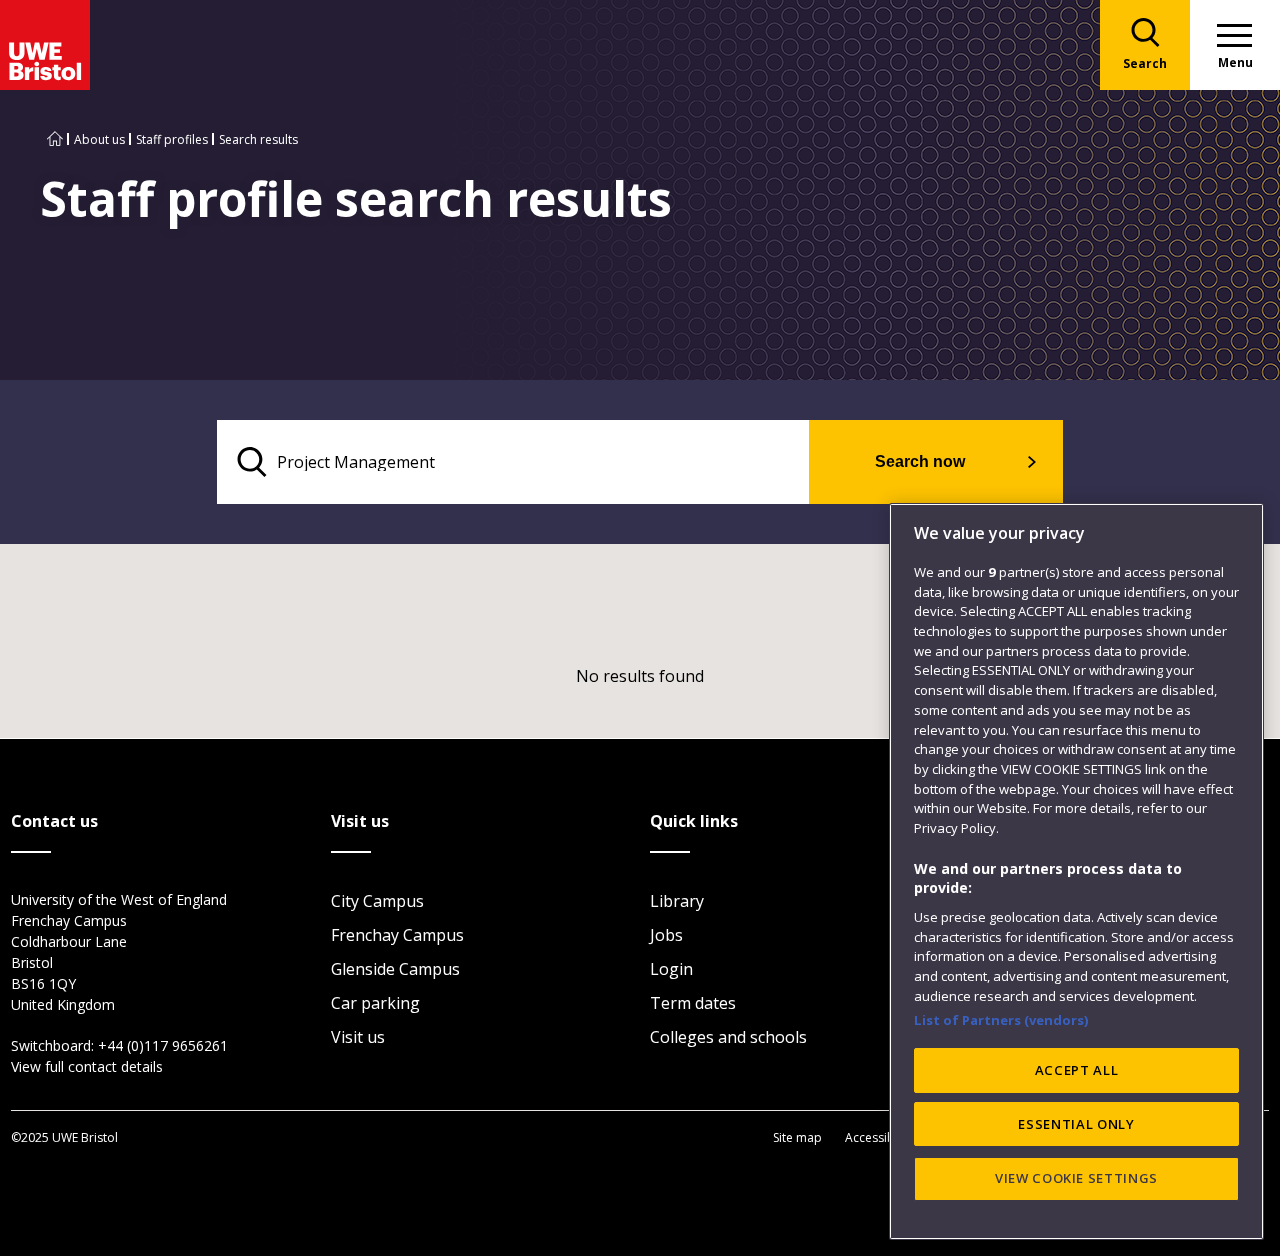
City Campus (377, 901)
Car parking (375, 1003)
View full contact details (87, 1066)
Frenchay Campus (397, 935)
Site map (797, 1137)
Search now (920, 461)
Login (671, 969)
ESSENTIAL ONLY (1076, 1124)
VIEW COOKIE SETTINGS (1076, 1178)
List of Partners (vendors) (1001, 1020)
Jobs (666, 935)
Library (677, 901)
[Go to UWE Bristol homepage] (55, 139)
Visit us (358, 1037)
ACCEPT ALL (1077, 1070)
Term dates (693, 1003)
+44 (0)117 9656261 (163, 1045)
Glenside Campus (395, 969)
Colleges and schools (728, 1037)
